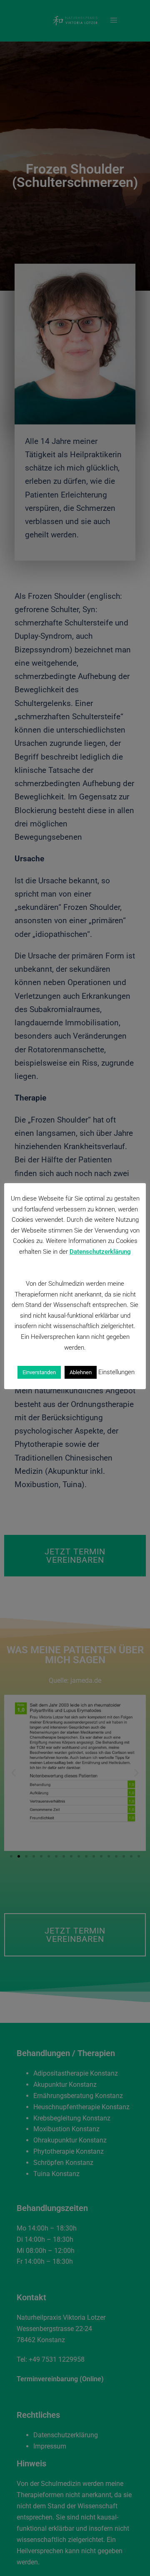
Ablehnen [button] (81, 1372)
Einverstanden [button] (39, 1372)
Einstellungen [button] (116, 1372)
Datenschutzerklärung (100, 1252)
